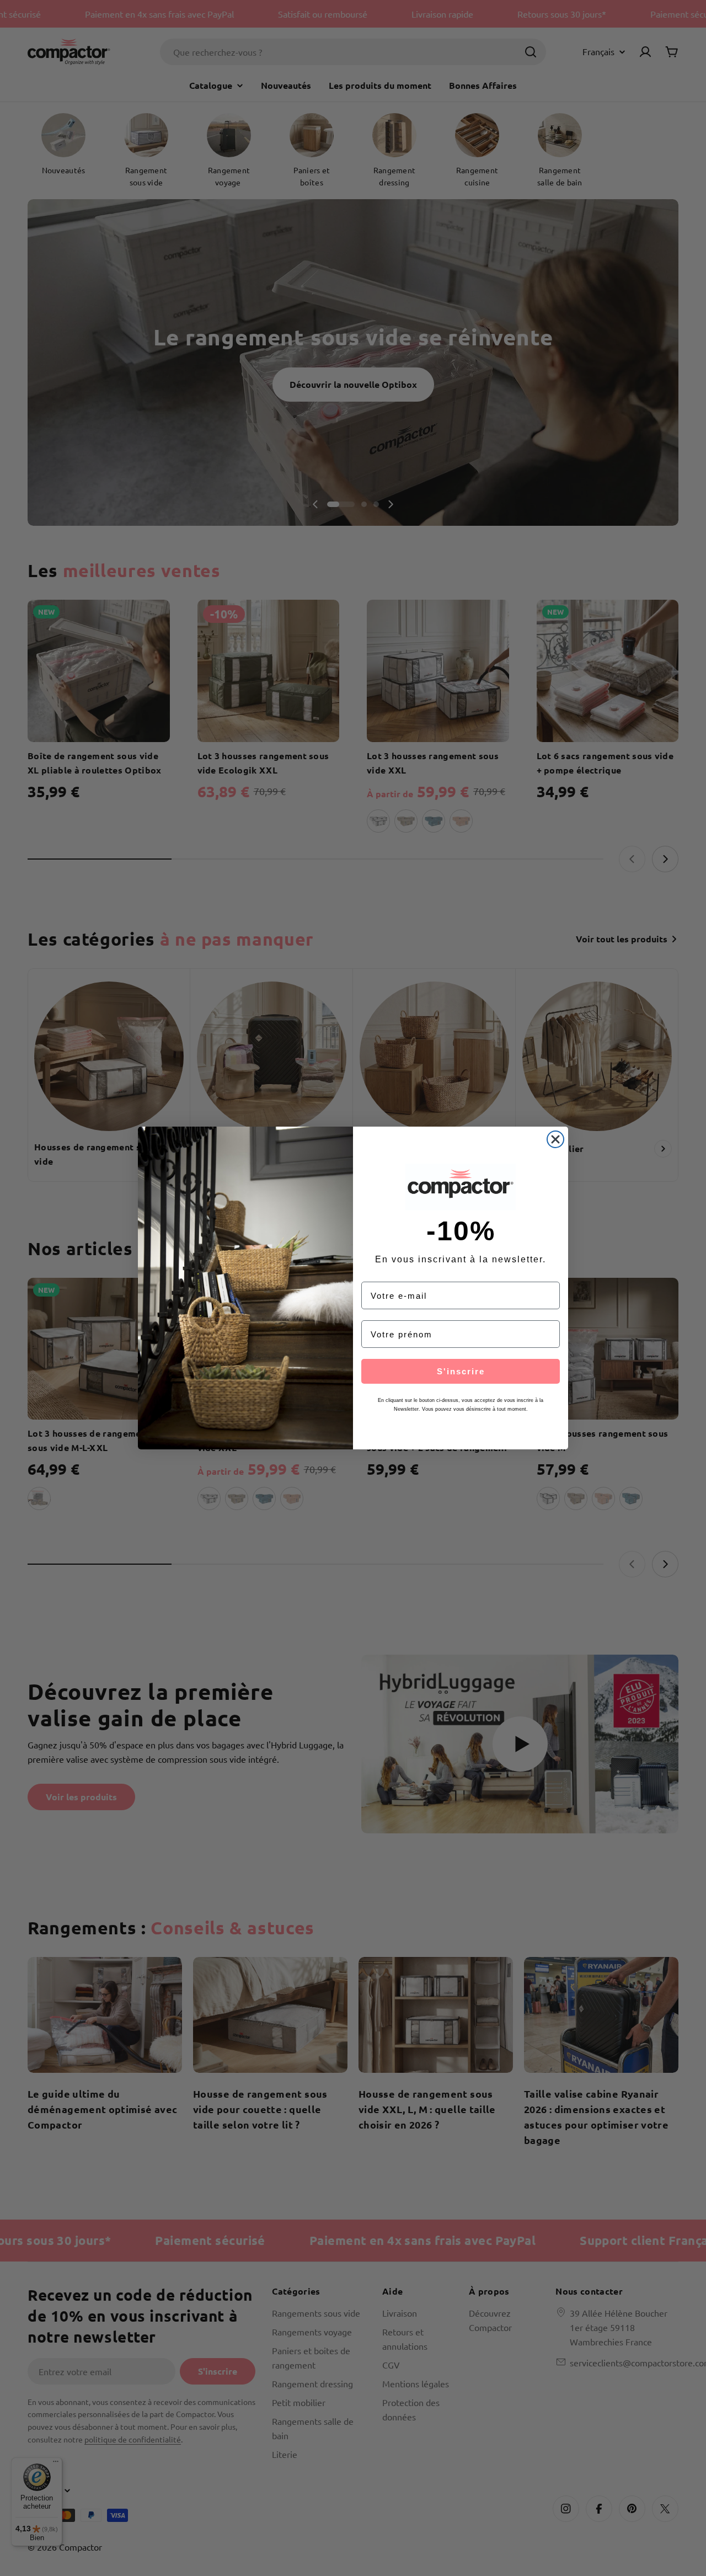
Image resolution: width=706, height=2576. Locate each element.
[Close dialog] (555, 1139)
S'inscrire (461, 1371)
